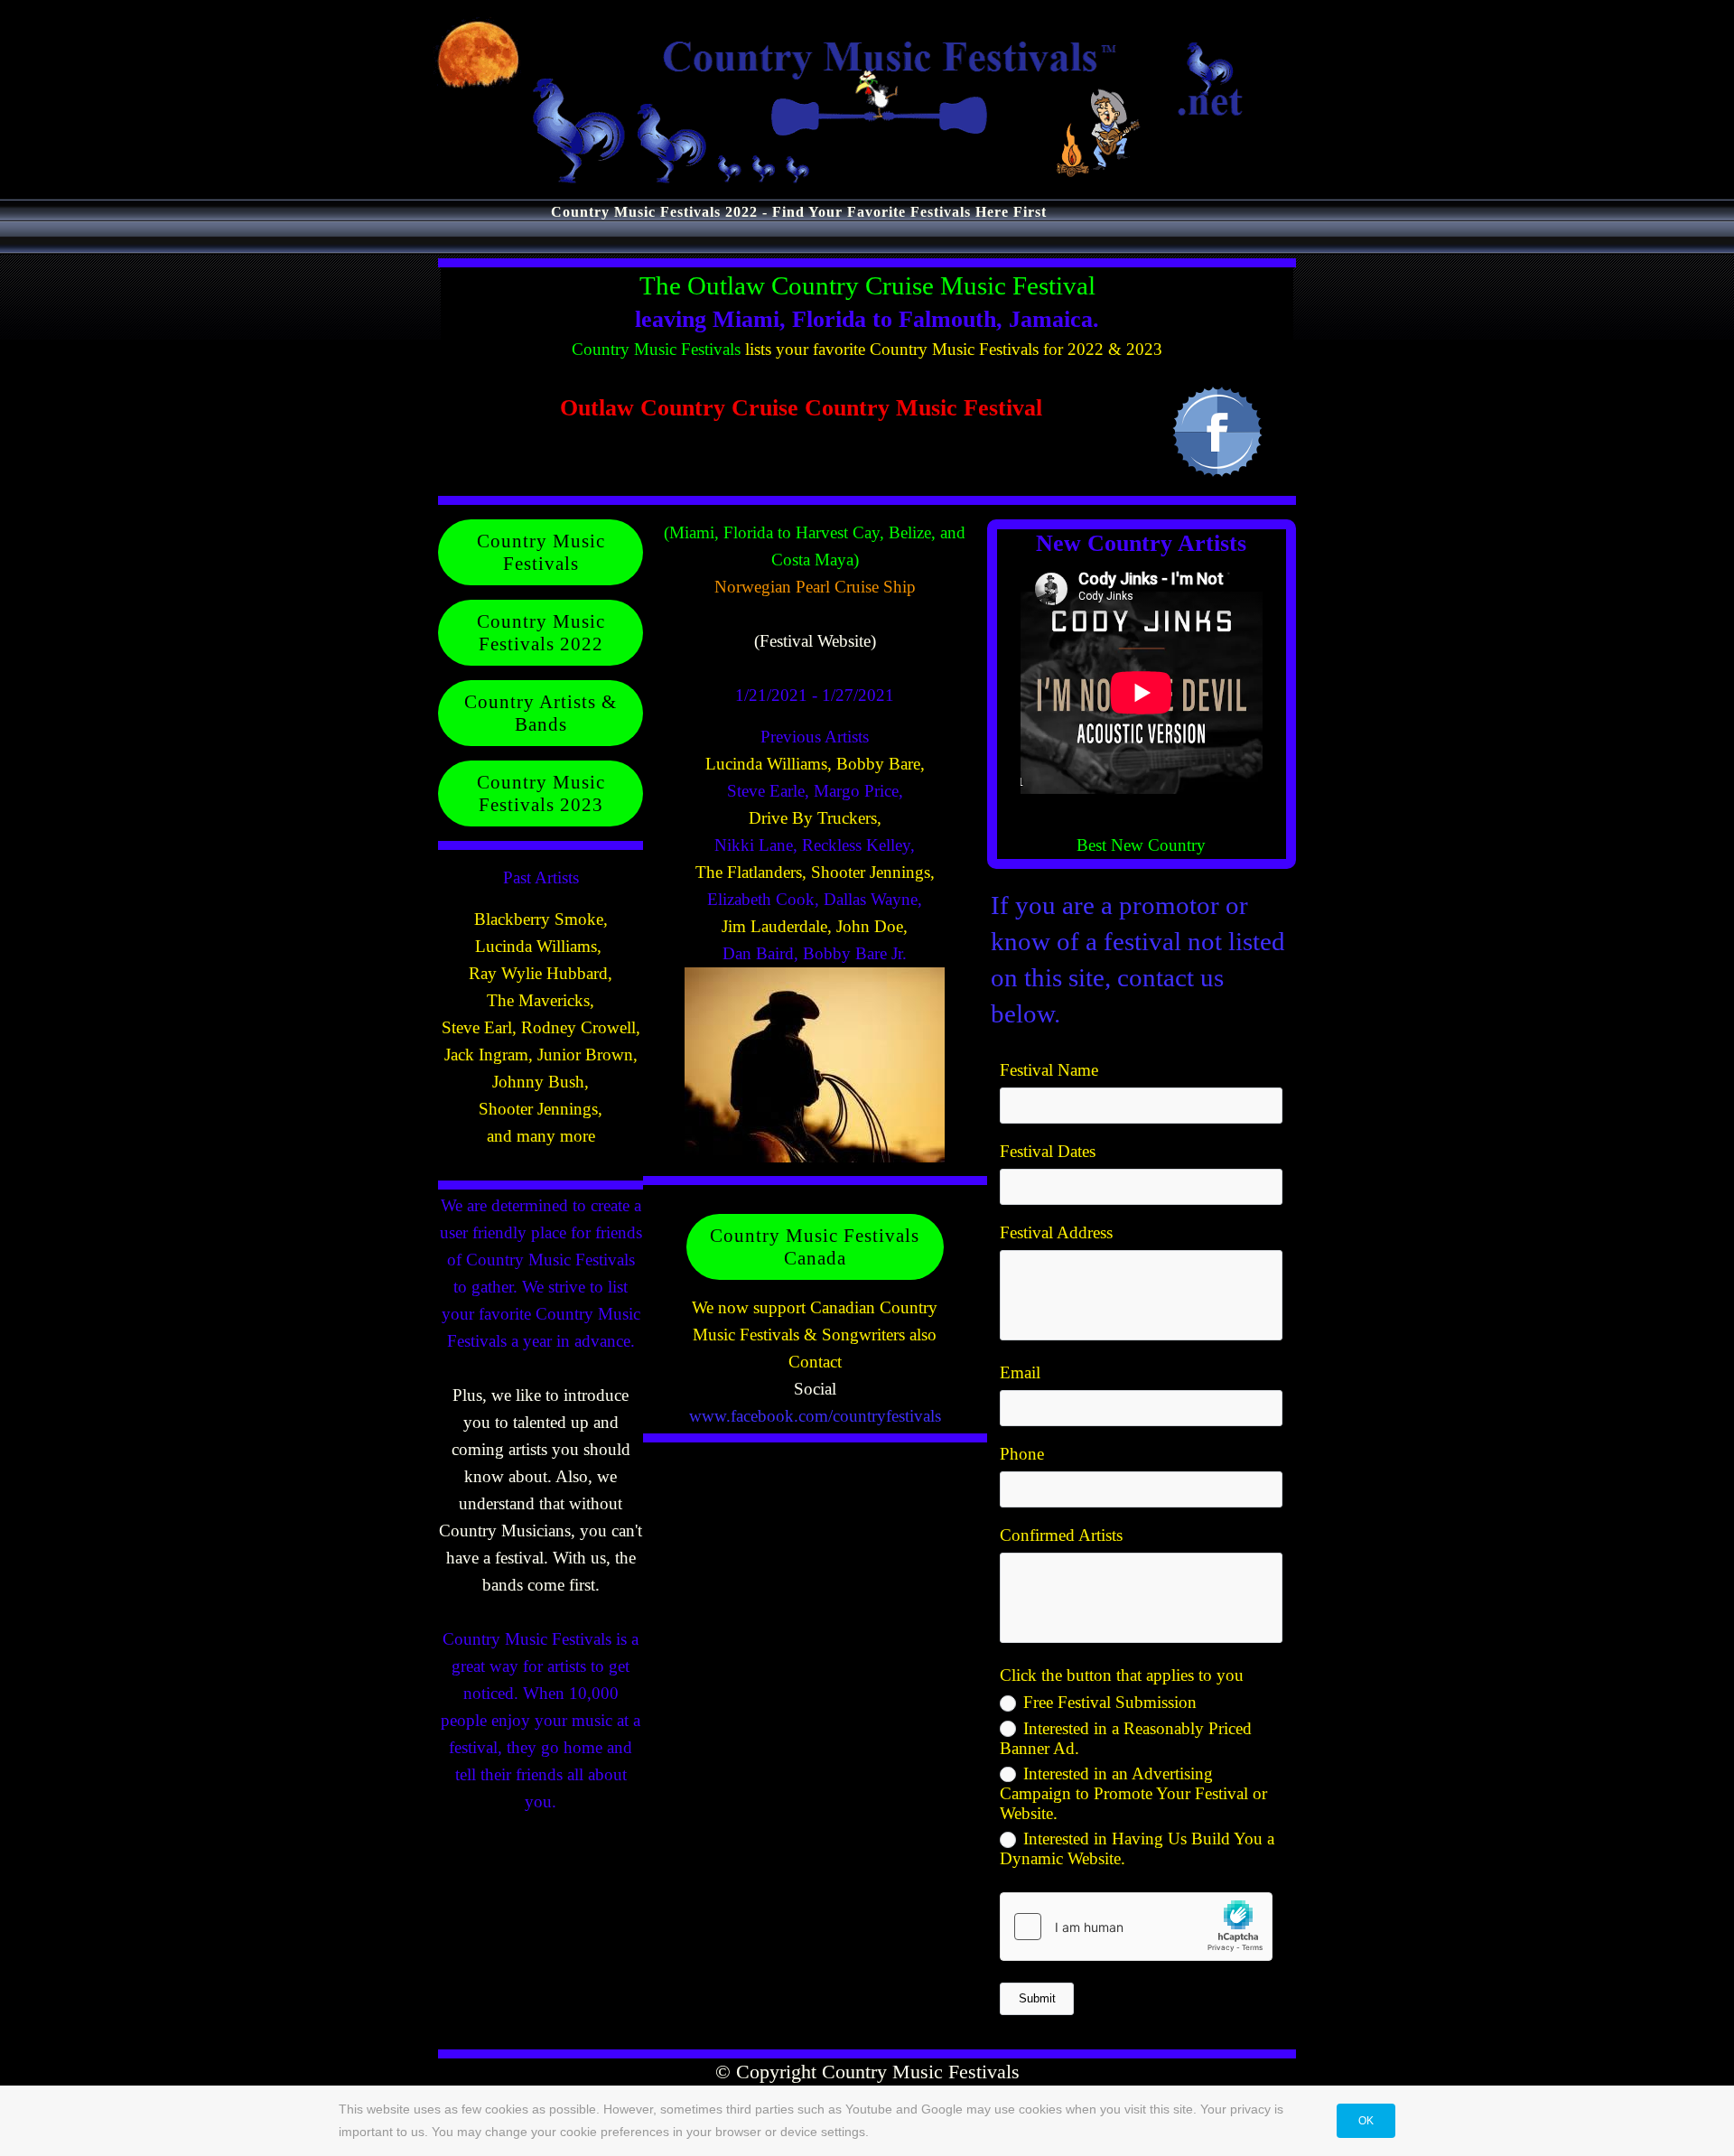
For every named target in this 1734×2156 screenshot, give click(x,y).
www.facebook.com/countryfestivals (815, 1416)
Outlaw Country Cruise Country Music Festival (801, 408)
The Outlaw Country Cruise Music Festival (867, 285)
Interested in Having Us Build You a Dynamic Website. (1137, 1848)
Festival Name (1049, 1070)
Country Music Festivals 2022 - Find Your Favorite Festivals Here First (799, 212)
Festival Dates (1048, 1151)
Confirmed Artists (1061, 1535)
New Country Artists (1141, 543)
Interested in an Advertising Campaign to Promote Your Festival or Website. (1133, 1793)
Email (1020, 1372)
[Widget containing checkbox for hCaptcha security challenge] (1136, 1927)
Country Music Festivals (656, 349)
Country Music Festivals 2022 (541, 632)
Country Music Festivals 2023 (541, 793)
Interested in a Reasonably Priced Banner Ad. (1126, 1738)
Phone (1022, 1454)
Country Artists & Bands (541, 713)
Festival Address (1056, 1232)
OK (1366, 2121)
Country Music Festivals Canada (815, 1246)
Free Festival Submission (1110, 1702)
